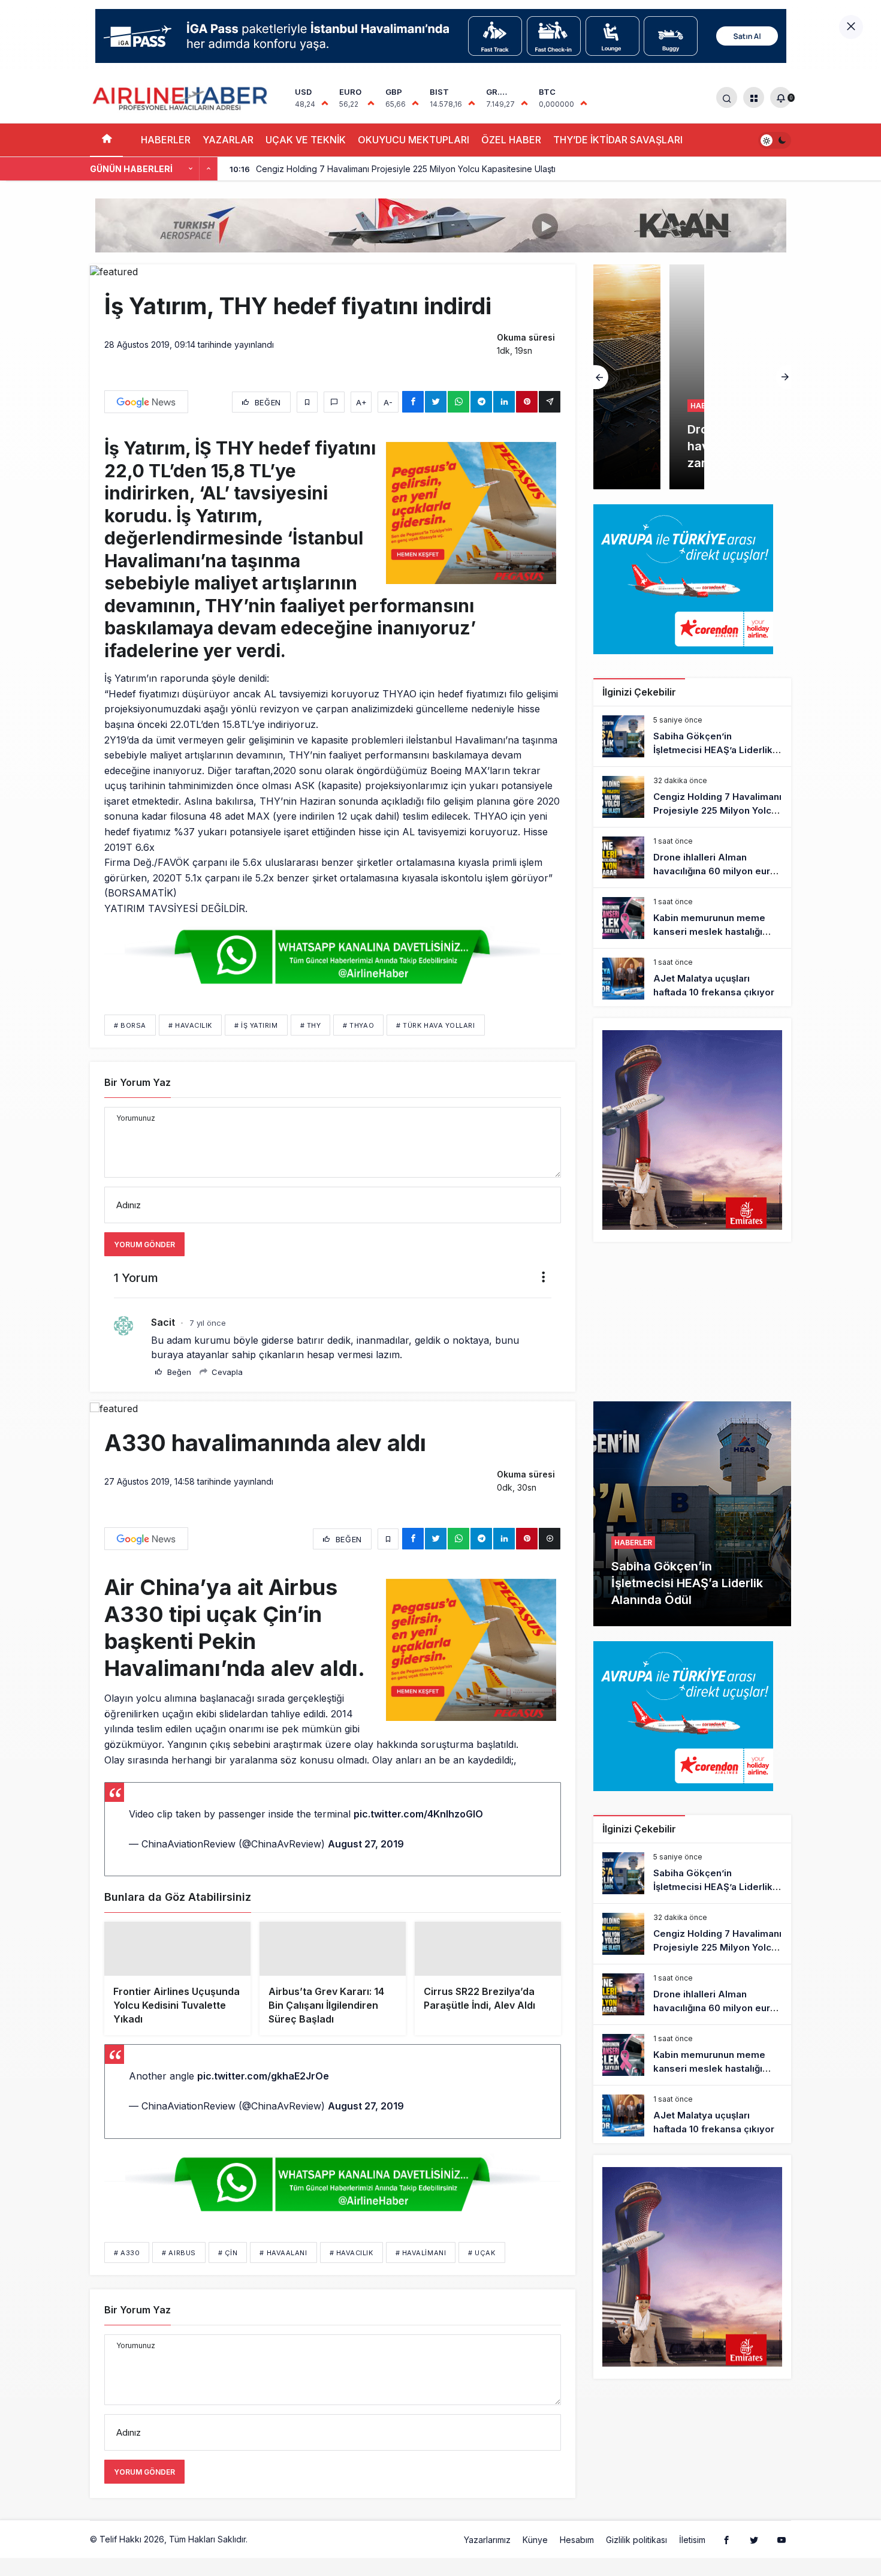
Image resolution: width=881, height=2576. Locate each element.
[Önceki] (191, 169)
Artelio (263, 2558)
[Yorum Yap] (334, 402)
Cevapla (226, 1372)
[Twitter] (754, 2559)
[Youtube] (782, 2559)
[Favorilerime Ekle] (307, 402)
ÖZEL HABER (511, 140)
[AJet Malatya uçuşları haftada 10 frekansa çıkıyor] (692, 979)
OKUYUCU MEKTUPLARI (414, 140)
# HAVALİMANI (421, 2272)
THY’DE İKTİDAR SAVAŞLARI (618, 140)
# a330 (127, 2272)
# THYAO (358, 1025)
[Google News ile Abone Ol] (146, 402)
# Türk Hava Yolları (435, 1025)
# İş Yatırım (256, 1025)
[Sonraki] (209, 169)
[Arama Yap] (727, 97)
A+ (361, 402)
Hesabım (577, 2559)
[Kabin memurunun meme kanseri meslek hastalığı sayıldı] (692, 918)
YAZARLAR (228, 140)
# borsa (130, 1025)
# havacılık (190, 1025)
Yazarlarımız (487, 2559)
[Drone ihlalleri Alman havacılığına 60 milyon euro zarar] (692, 377)
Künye (535, 2559)
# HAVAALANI (283, 2272)
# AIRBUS (179, 2272)
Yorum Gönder (144, 1245)
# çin (228, 2272)
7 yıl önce (208, 1323)
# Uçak (482, 2272)
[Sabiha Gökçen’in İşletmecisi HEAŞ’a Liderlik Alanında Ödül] (692, 736)
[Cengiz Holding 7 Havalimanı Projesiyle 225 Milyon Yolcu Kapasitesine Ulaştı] (692, 797)
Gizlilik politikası (636, 2559)
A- (388, 402)
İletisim (692, 2559)
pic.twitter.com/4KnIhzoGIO (418, 1814)
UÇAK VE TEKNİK (306, 140)
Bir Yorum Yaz (138, 1082)
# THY (311, 1025)
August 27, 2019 (366, 1844)
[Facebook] (726, 2559)
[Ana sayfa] (106, 140)
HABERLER (166, 140)
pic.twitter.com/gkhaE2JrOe (263, 2095)
